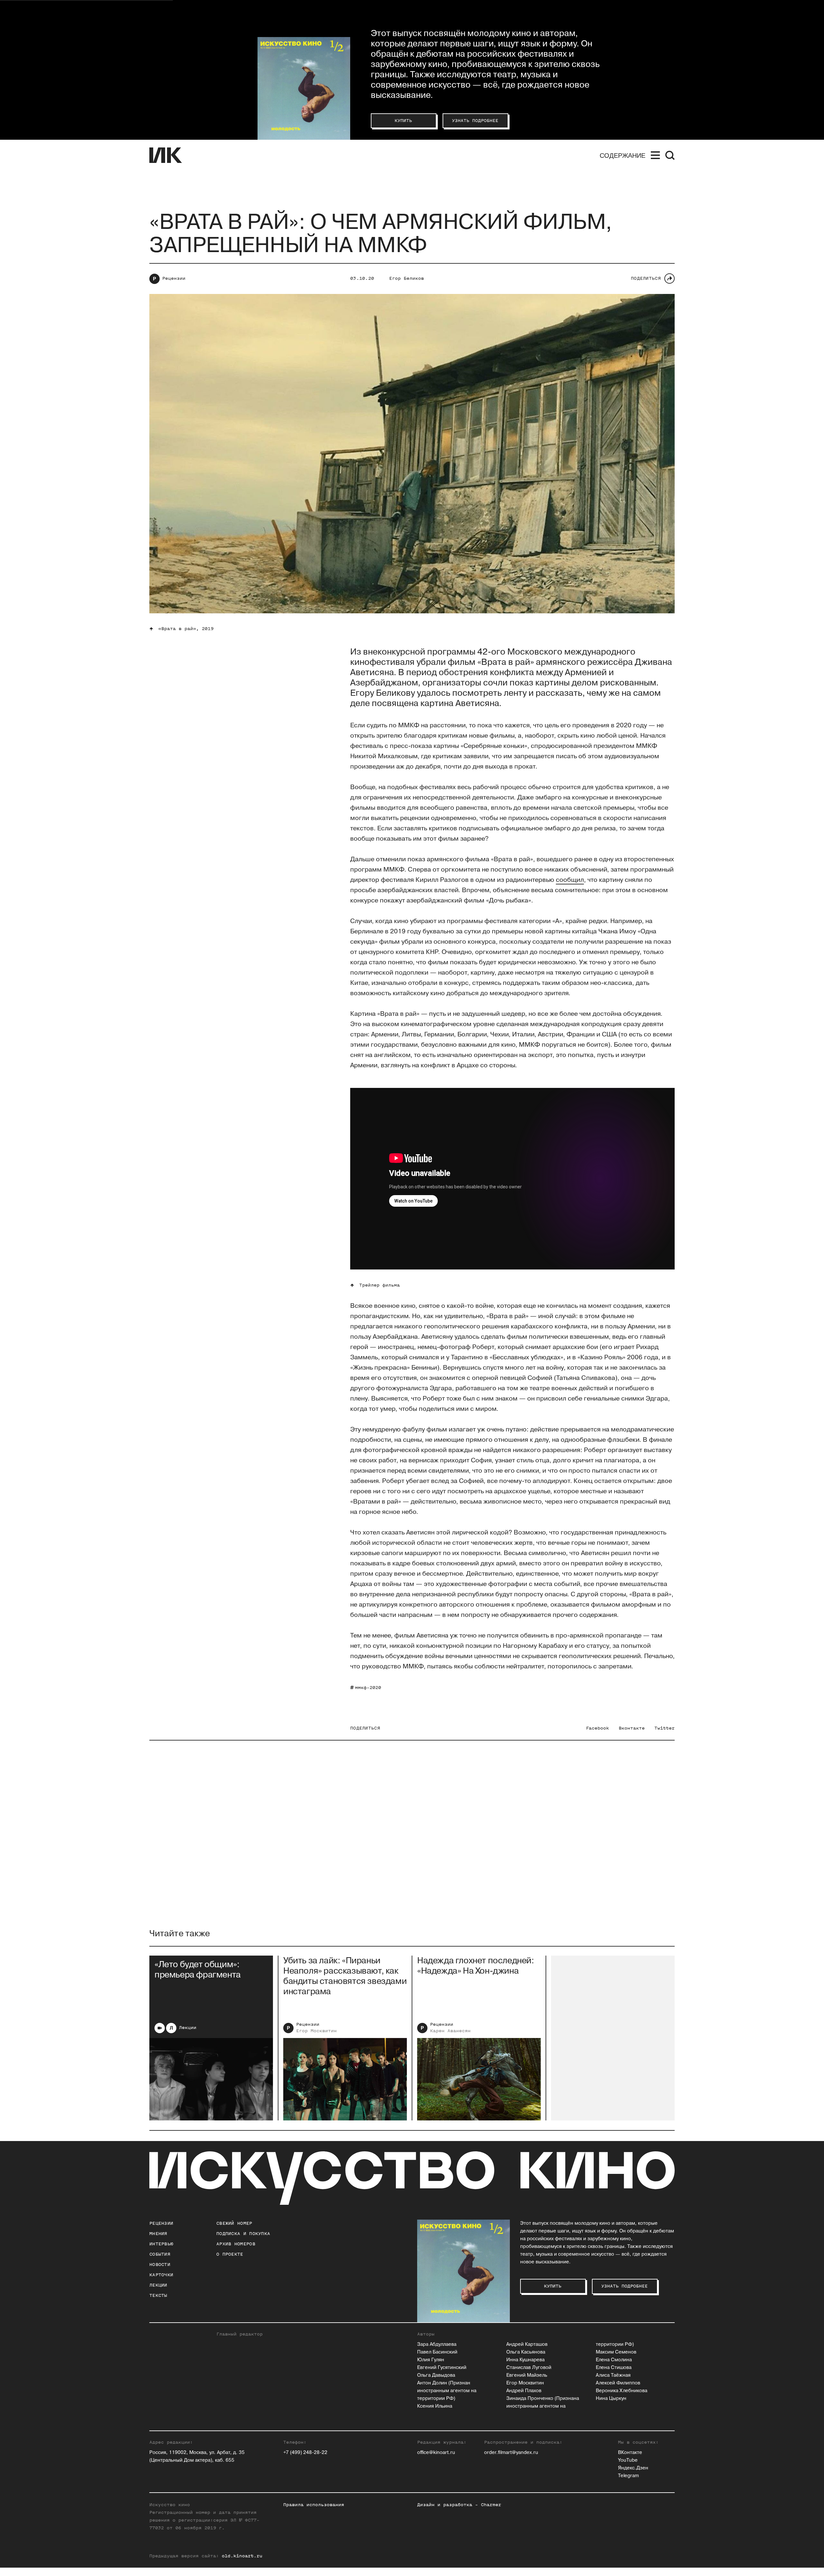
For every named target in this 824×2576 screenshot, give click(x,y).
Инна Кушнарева (525, 2360)
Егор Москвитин (525, 2383)
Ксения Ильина (435, 2406)
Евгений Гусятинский (442, 2368)
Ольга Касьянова (526, 2352)
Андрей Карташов (527, 2344)
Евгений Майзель (527, 2375)
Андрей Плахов (524, 2391)
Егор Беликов (407, 278)
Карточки (161, 2275)
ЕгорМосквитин (316, 2031)
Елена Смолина (614, 2360)
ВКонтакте (630, 2453)
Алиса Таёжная (613, 2375)
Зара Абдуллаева (437, 2344)
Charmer (491, 2505)
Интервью (161, 2244)
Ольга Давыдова (436, 2375)
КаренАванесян (450, 2031)
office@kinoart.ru (436, 2453)
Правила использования (314, 2505)
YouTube (628, 2460)
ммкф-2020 (368, 1688)
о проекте (230, 2254)
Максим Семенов (616, 2352)
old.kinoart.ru (242, 2556)
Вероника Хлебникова (622, 2391)
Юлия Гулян (431, 2360)
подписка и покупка (243, 2234)
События (160, 2254)
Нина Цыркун (611, 2398)
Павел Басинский (437, 2352)
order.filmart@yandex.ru (511, 2453)
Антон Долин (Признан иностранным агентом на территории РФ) (447, 2391)
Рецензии (174, 278)
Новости (160, 2265)
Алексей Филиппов (618, 2383)
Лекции (188, 2028)
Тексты (158, 2295)
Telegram (628, 2476)
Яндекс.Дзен (633, 2468)
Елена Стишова (614, 2368)
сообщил (570, 880)
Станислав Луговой (529, 2368)
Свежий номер (234, 2223)
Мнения (158, 2234)
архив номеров (236, 2244)
